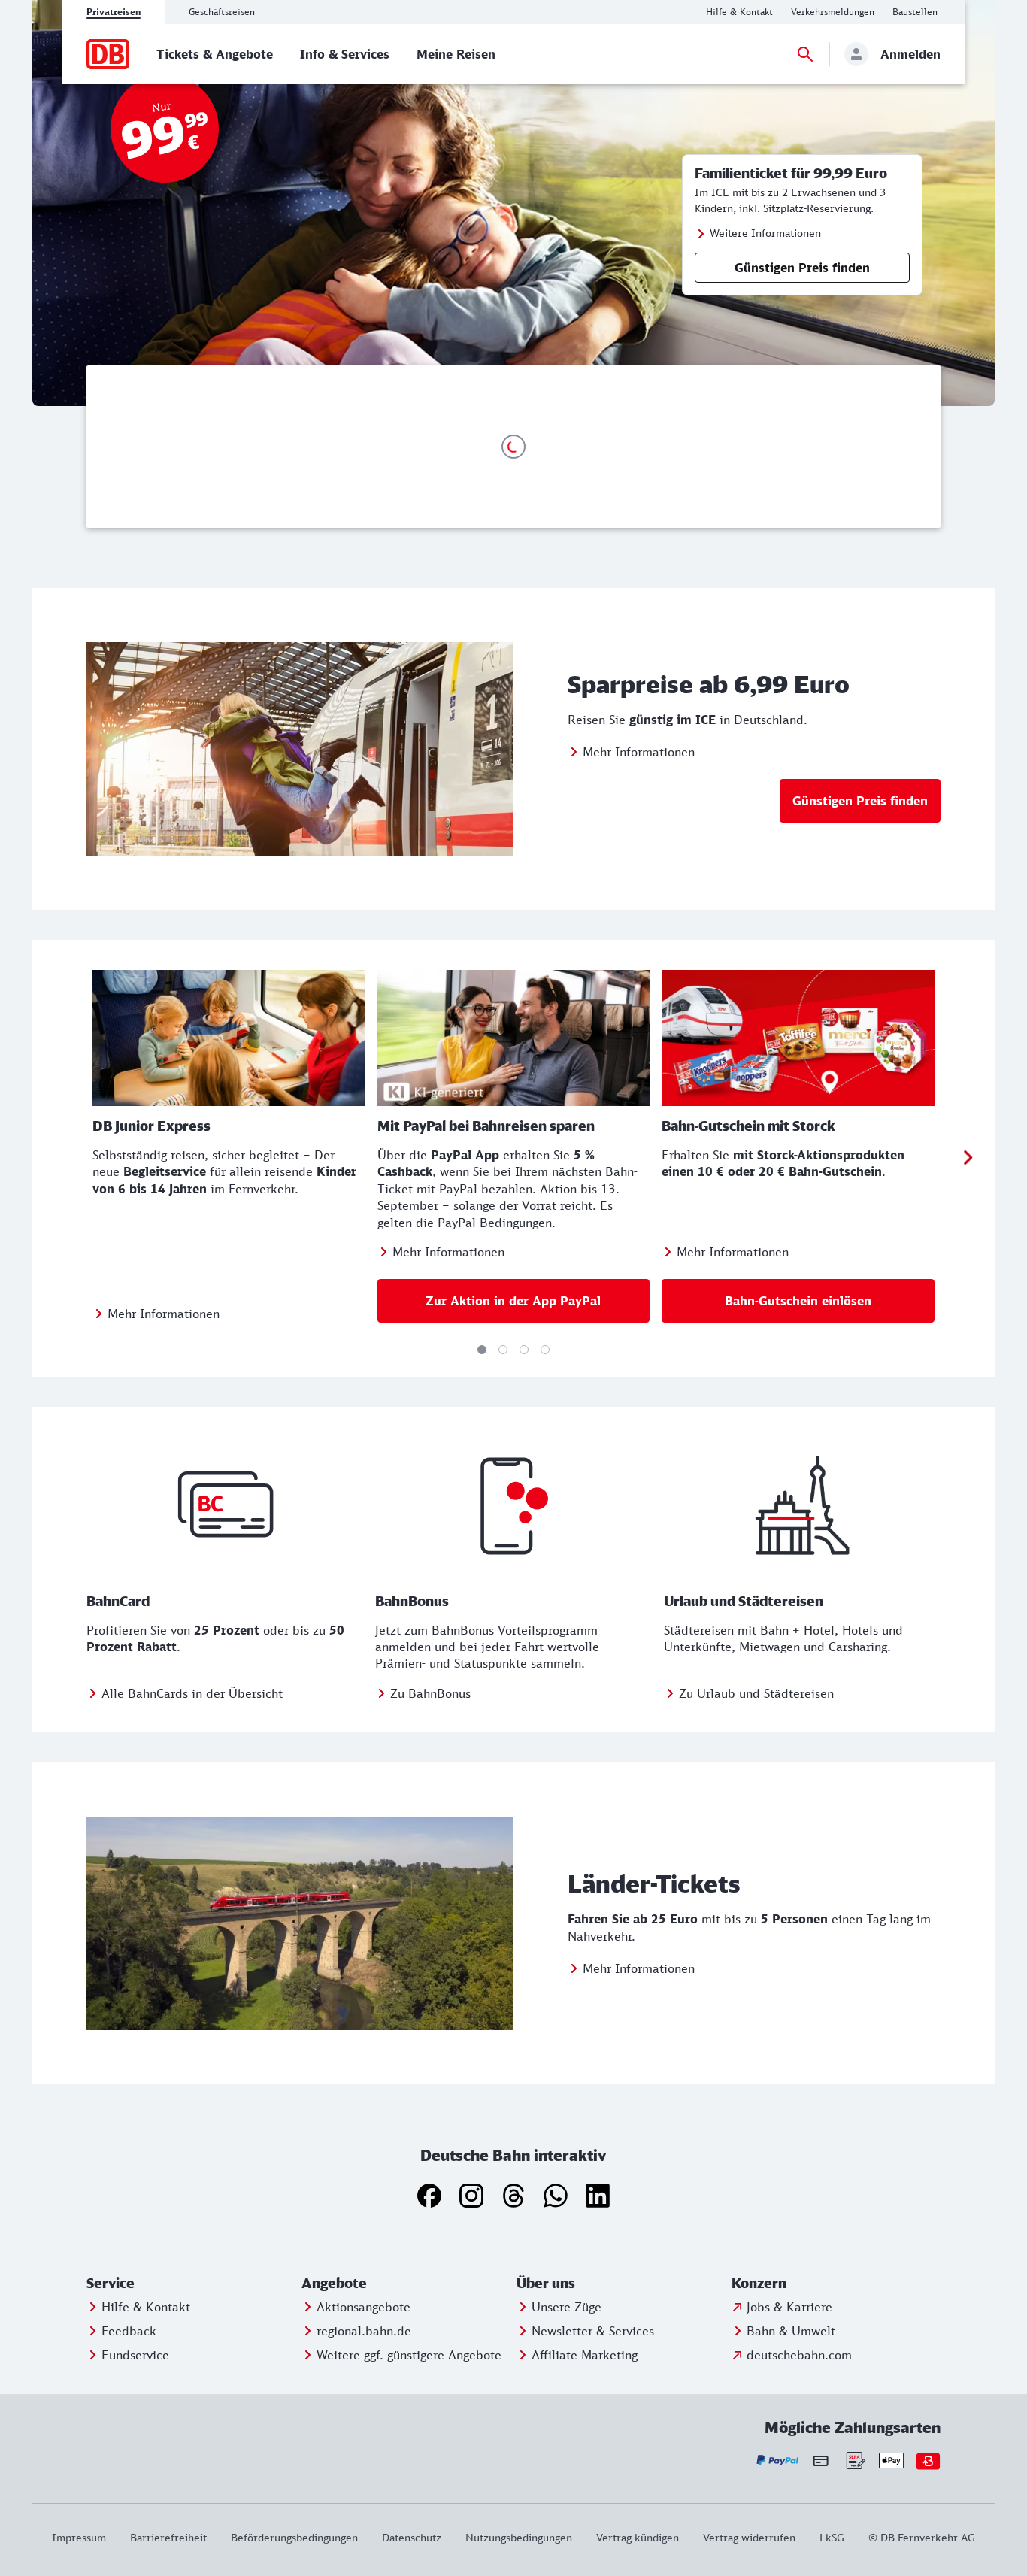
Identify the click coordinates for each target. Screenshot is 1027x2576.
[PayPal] (778, 2461)
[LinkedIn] (598, 2196)
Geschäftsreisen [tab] (222, 12)
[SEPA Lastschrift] (854, 2461)
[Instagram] (471, 2196)
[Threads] (513, 2196)
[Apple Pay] (891, 2461)
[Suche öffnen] (805, 54)
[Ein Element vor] (968, 1158)
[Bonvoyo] (928, 2461)
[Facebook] (429, 2196)
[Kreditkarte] (821, 2460)
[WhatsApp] (556, 2196)
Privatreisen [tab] (114, 12)
